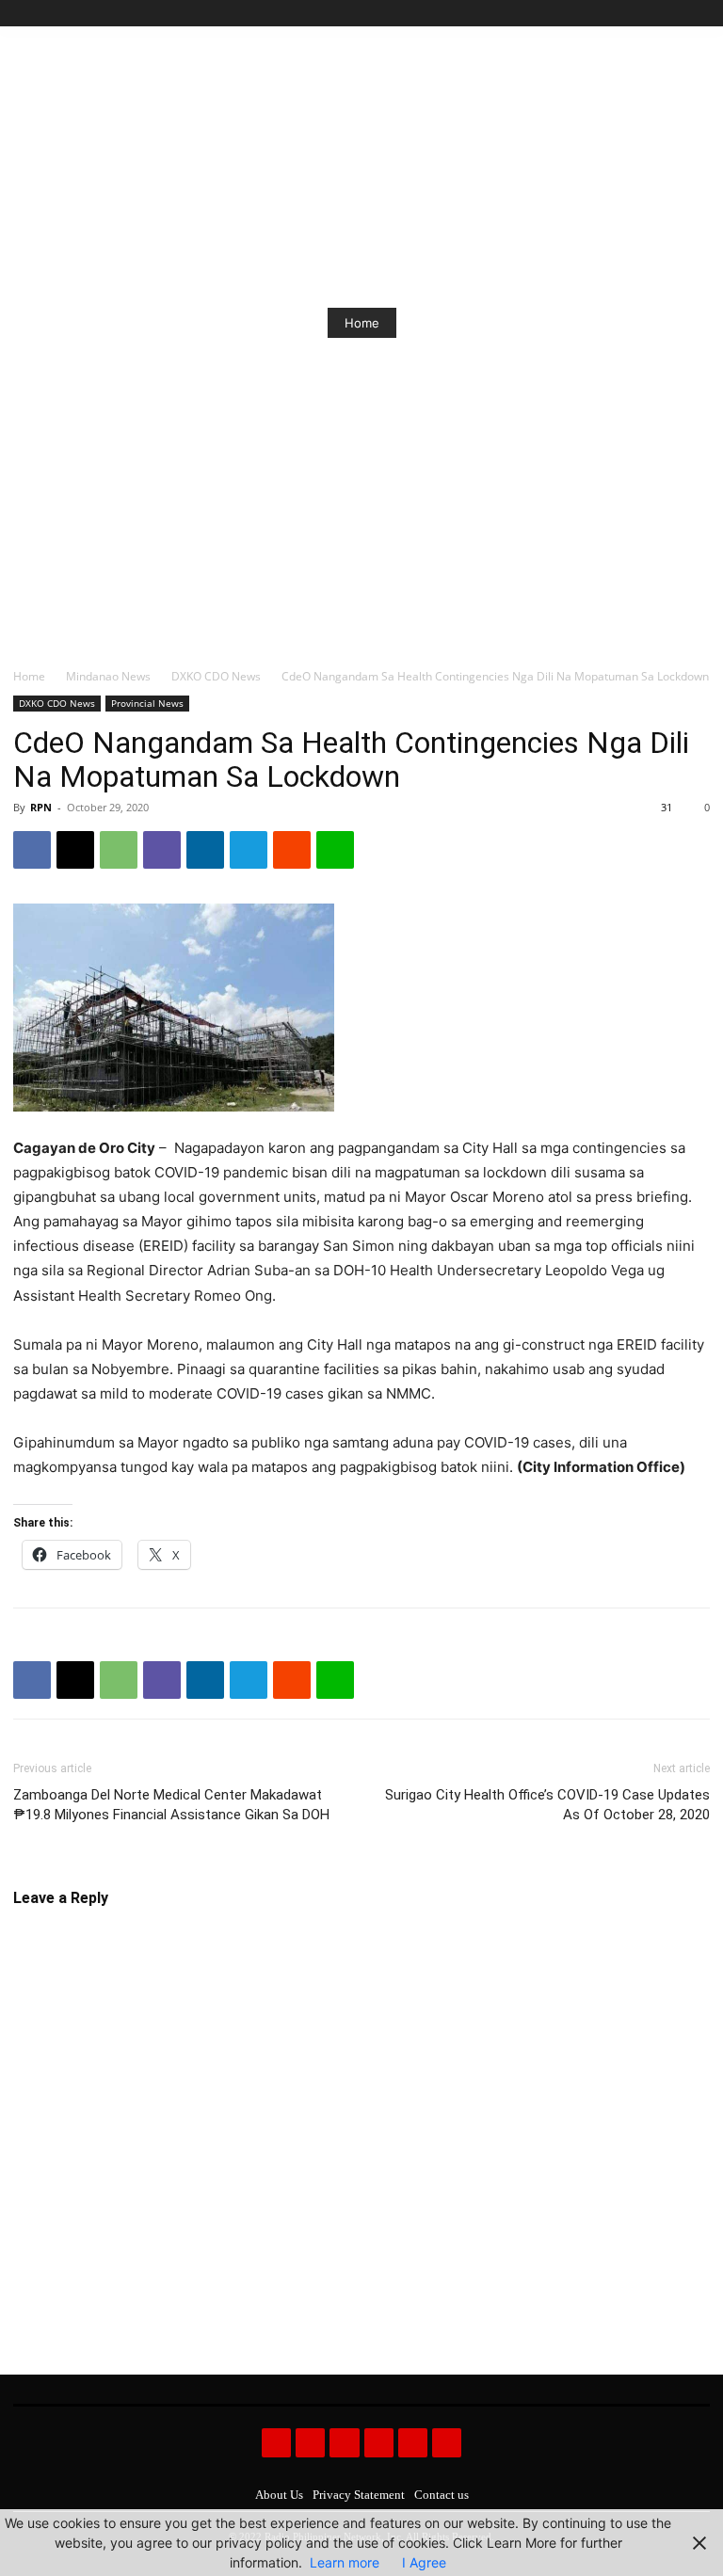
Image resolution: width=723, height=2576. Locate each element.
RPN (41, 807)
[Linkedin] (205, 850)
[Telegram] (249, 850)
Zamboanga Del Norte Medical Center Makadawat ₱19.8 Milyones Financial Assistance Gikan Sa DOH (171, 1805)
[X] (677, 14)
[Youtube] (699, 14)
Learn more (345, 2562)
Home (362, 323)
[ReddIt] (292, 850)
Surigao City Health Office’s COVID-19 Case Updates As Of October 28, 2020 (547, 1805)
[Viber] (162, 850)
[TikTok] (657, 14)
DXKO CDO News (216, 676)
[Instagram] (635, 14)
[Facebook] (613, 14)
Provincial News (147, 703)
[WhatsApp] (119, 850)
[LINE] (335, 850)
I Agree (424, 2562)
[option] (361, 323)
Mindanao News (108, 676)
